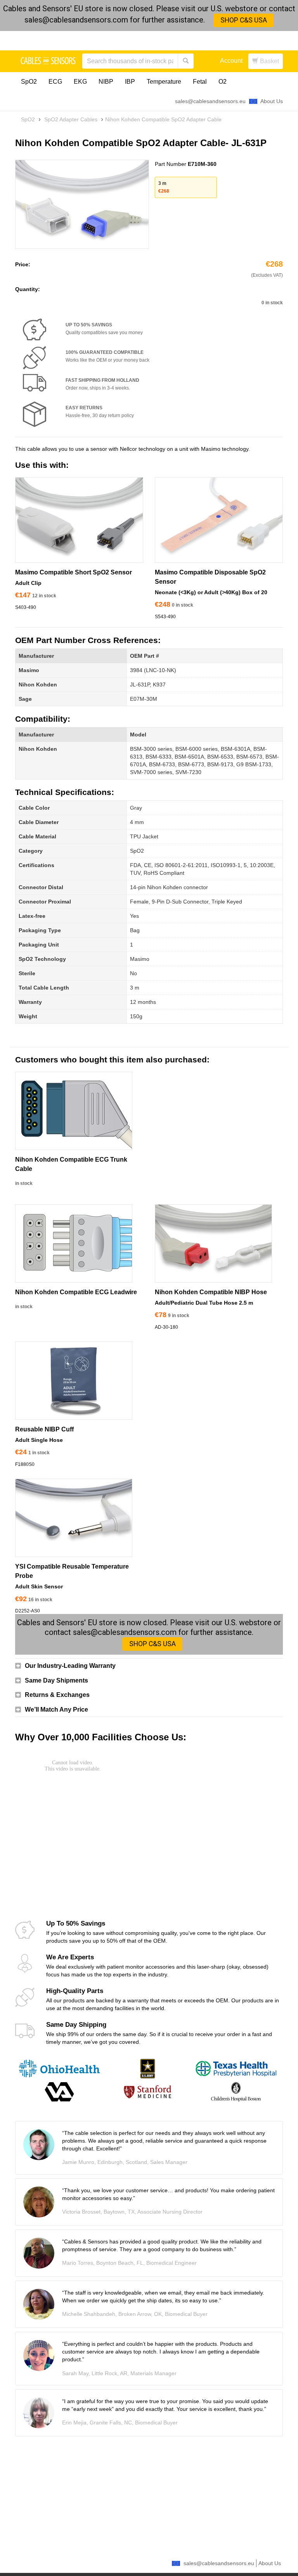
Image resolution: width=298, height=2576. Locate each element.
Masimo (29, 670)
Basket (269, 61)
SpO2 (29, 82)
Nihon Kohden (38, 685)
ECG (55, 82)
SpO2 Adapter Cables (71, 119)
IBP (130, 82)
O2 (223, 82)
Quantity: (28, 289)
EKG (80, 82)
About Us (272, 101)
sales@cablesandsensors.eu (210, 101)
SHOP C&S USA (244, 20)
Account (231, 61)
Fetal (200, 82)
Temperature (164, 82)
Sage (25, 699)
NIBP (106, 82)
